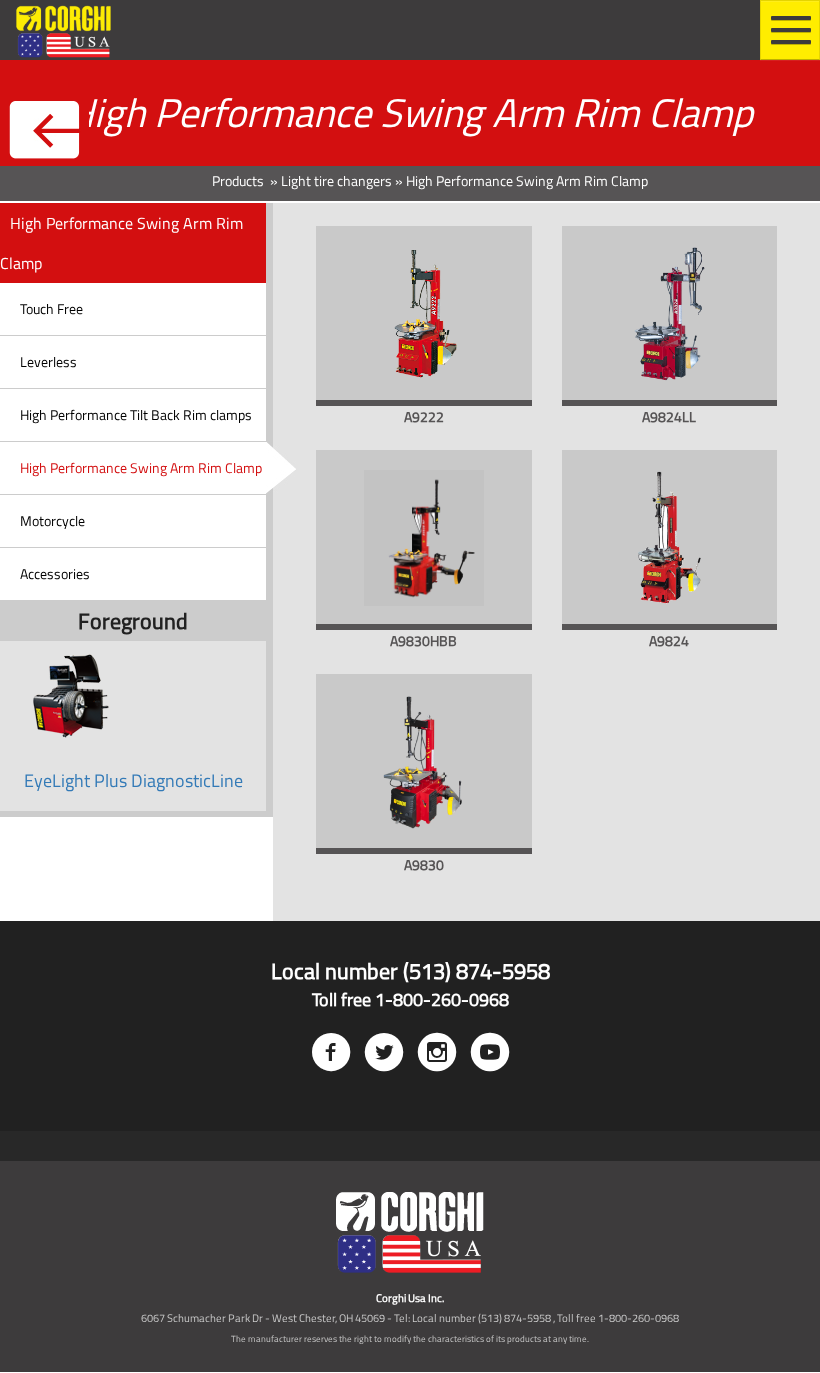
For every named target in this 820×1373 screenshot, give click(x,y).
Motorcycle (52, 520)
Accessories (55, 573)
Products (239, 180)
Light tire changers (336, 180)
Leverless (48, 361)
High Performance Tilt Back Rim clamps (136, 414)
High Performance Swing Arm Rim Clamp (141, 467)
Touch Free (51, 308)
